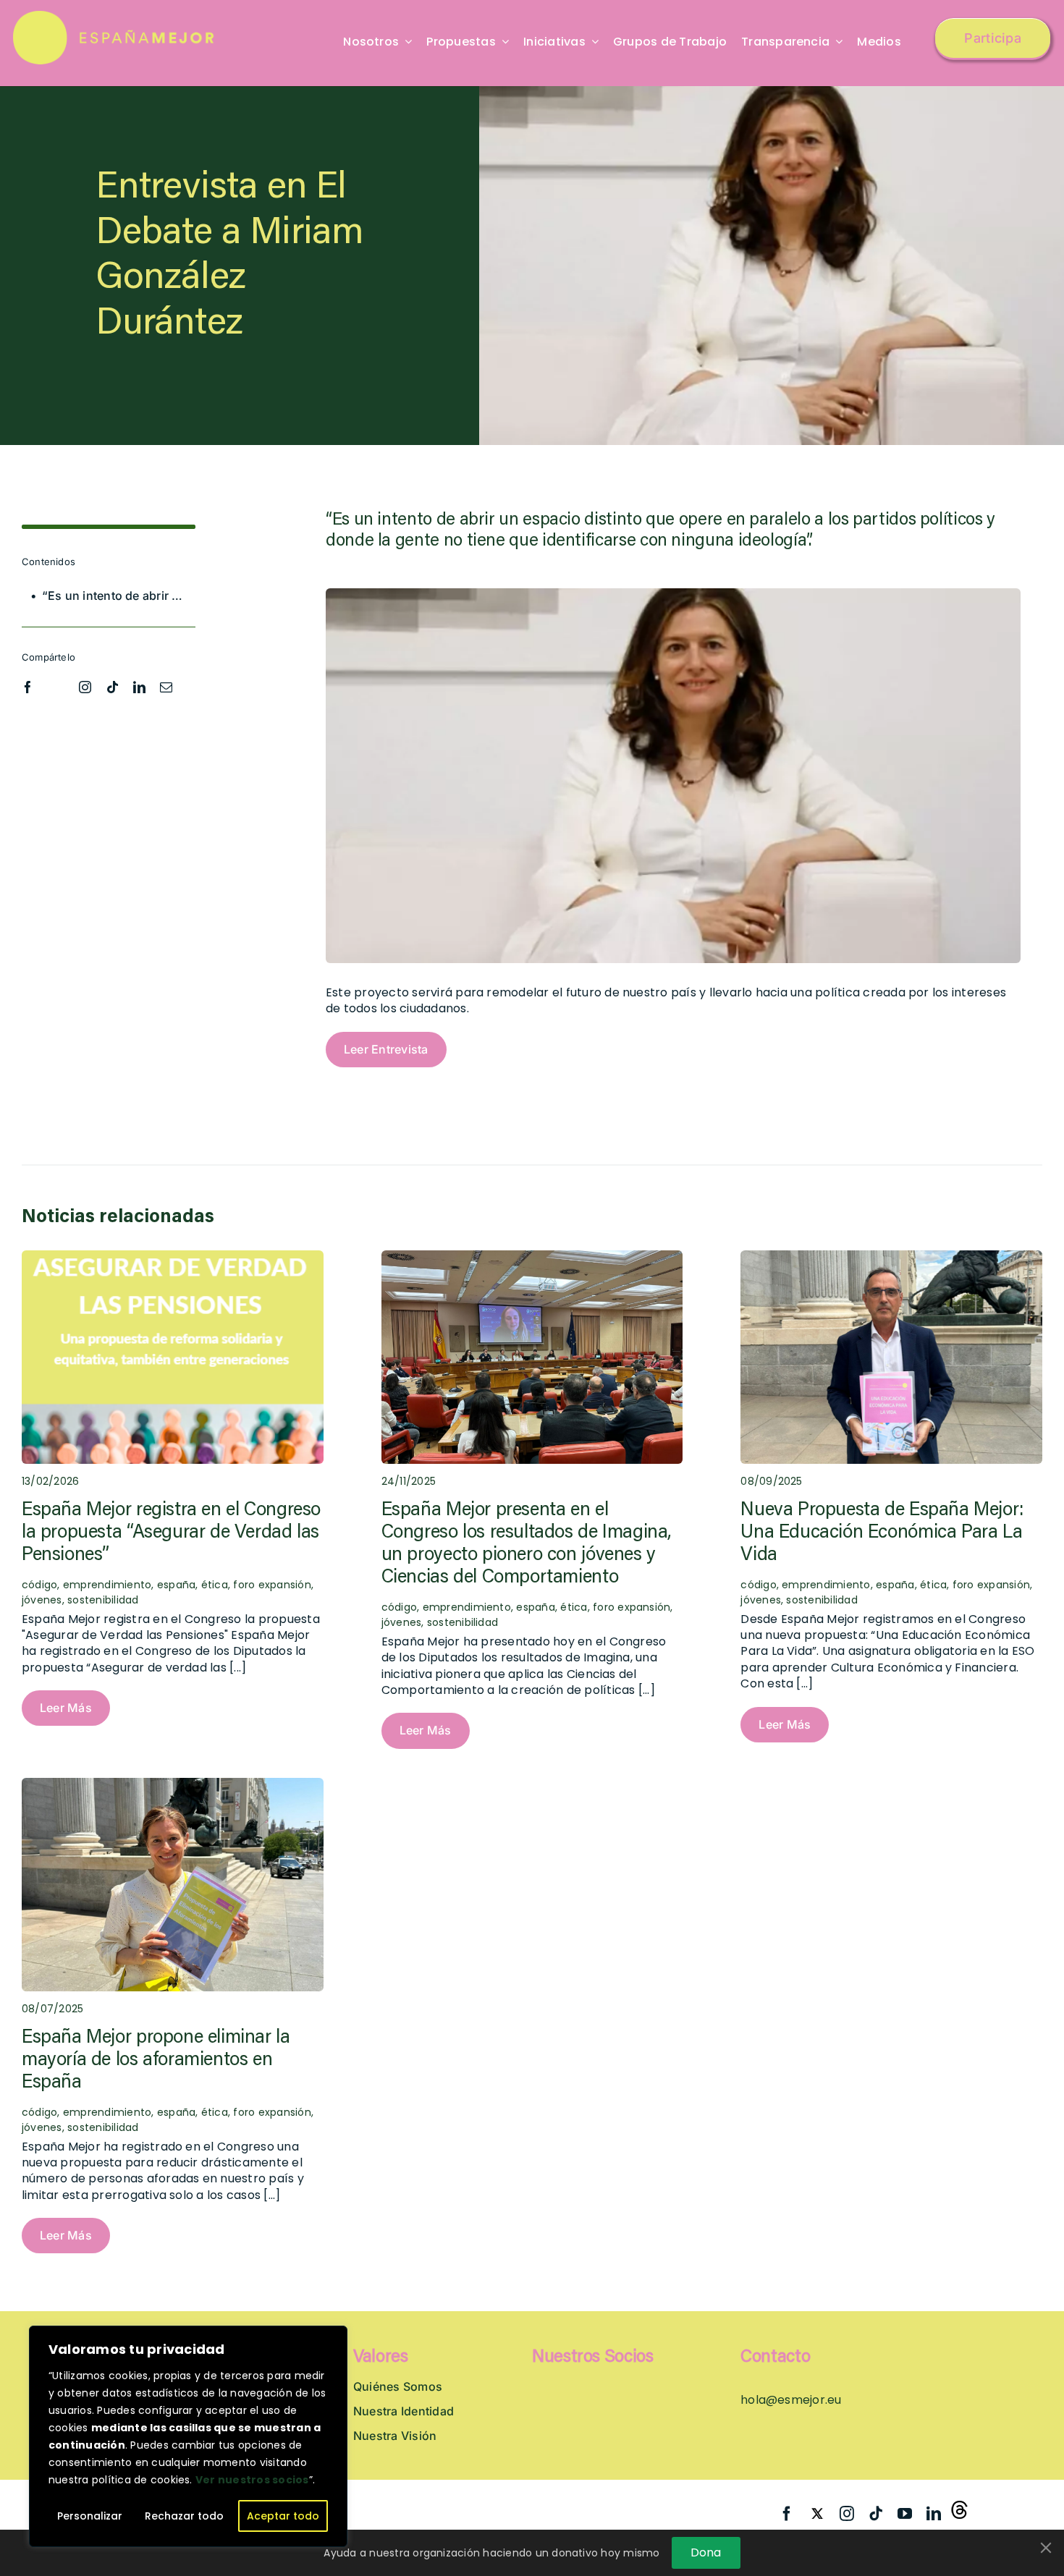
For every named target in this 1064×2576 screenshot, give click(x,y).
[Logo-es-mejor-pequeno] (115, 16)
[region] (188, 2436)
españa (176, 1585)
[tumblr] (962, 2511)
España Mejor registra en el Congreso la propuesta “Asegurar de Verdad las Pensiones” (171, 1533)
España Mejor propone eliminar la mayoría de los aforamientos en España (156, 2061)
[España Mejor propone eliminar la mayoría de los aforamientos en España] (173, 1785)
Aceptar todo (283, 2516)
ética (215, 1585)
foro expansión (272, 1585)
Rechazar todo (184, 2516)
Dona (706, 2552)
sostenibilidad (103, 1600)
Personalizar (90, 2516)
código (399, 1607)
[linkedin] (139, 687)
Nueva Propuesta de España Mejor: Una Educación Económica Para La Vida (882, 1533)
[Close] (1046, 2548)
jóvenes (42, 1600)
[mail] (166, 687)
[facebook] (28, 687)
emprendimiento (107, 1585)
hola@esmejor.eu (791, 2400)
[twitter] (56, 685)
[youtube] (905, 2514)
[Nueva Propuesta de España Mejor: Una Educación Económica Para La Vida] (891, 1258)
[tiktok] (113, 687)
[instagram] (85, 687)
